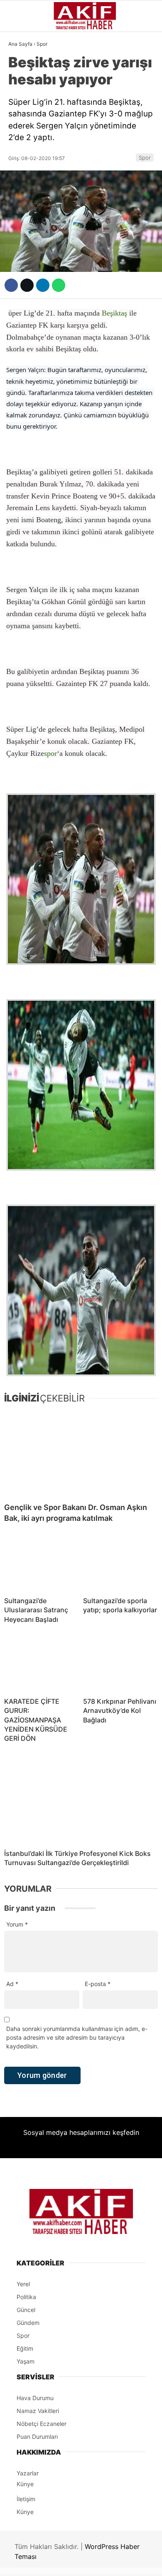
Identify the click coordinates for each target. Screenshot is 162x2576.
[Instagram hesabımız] (77, 2562)
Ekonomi (25, 119)
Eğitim (22, 237)
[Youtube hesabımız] (103, 2562)
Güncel (24, 85)
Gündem (25, 68)
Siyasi (22, 102)
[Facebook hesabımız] (27, 2562)
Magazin (26, 169)
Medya (22, 186)
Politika (25, 220)
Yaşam (23, 203)
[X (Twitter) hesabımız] (52, 2562)
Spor (20, 153)
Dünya (22, 136)
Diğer (21, 254)
